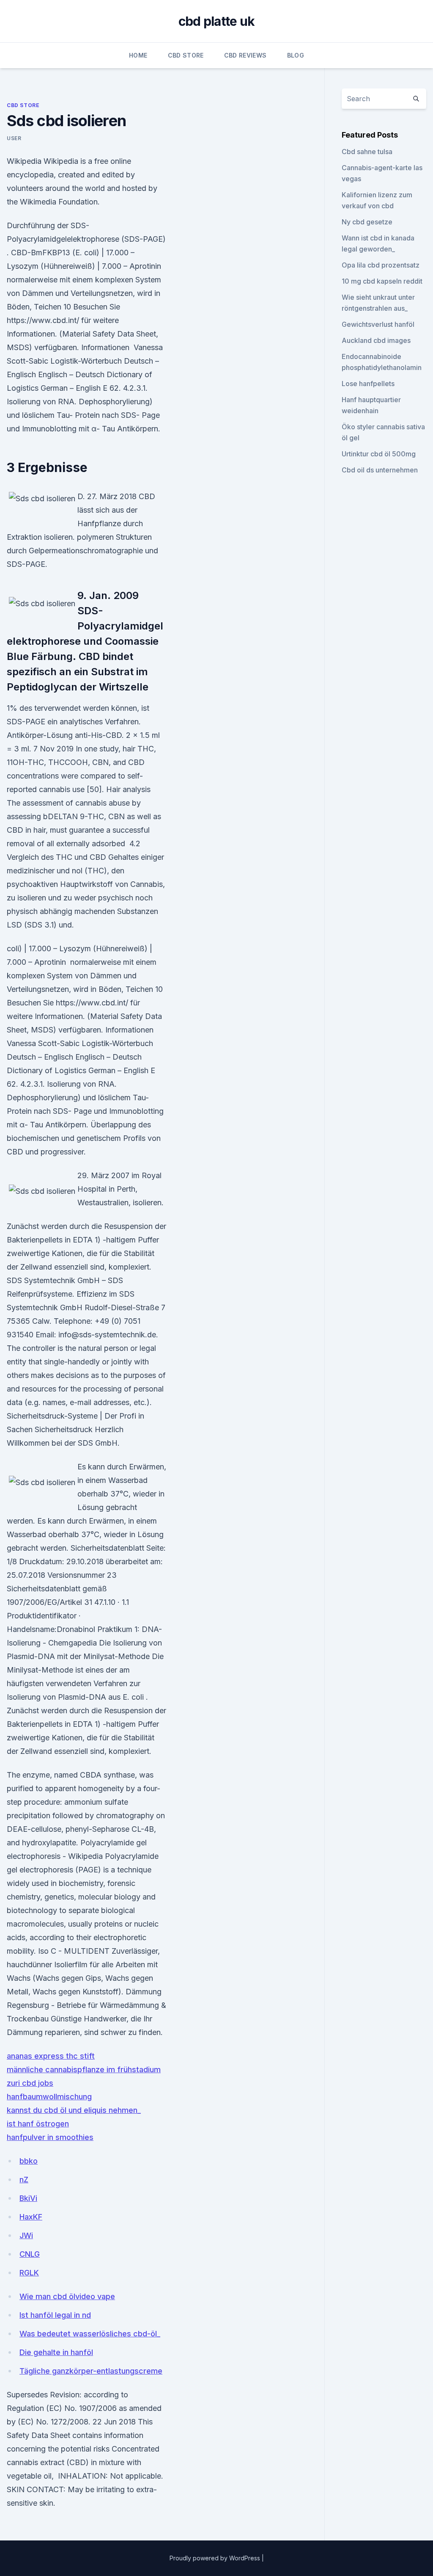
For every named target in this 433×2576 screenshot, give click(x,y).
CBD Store (186, 55)
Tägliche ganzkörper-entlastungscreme (91, 2371)
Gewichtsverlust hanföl (378, 324)
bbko (29, 2161)
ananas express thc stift (51, 2056)
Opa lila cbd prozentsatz (381, 265)
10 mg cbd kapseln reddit (382, 281)
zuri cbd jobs (30, 2083)
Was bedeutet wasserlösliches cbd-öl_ (90, 2334)
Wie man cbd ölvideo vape (67, 2296)
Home (138, 55)
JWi (26, 2235)
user (14, 138)
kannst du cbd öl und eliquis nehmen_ (74, 2110)
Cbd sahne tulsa (367, 152)
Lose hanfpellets (368, 384)
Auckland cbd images (376, 340)
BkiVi (28, 2198)
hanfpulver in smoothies (50, 2137)
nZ (24, 2180)
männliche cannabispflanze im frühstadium (84, 2069)
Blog (296, 55)
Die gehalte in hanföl (56, 2352)
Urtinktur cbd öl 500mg (379, 454)
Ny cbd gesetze (367, 222)
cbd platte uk (216, 21)
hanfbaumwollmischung (49, 2097)
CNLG (30, 2254)
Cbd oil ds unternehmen (380, 470)
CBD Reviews (245, 55)
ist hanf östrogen (38, 2124)
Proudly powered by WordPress (216, 2558)
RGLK (29, 2273)
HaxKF (31, 2217)
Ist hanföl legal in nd (55, 2315)
